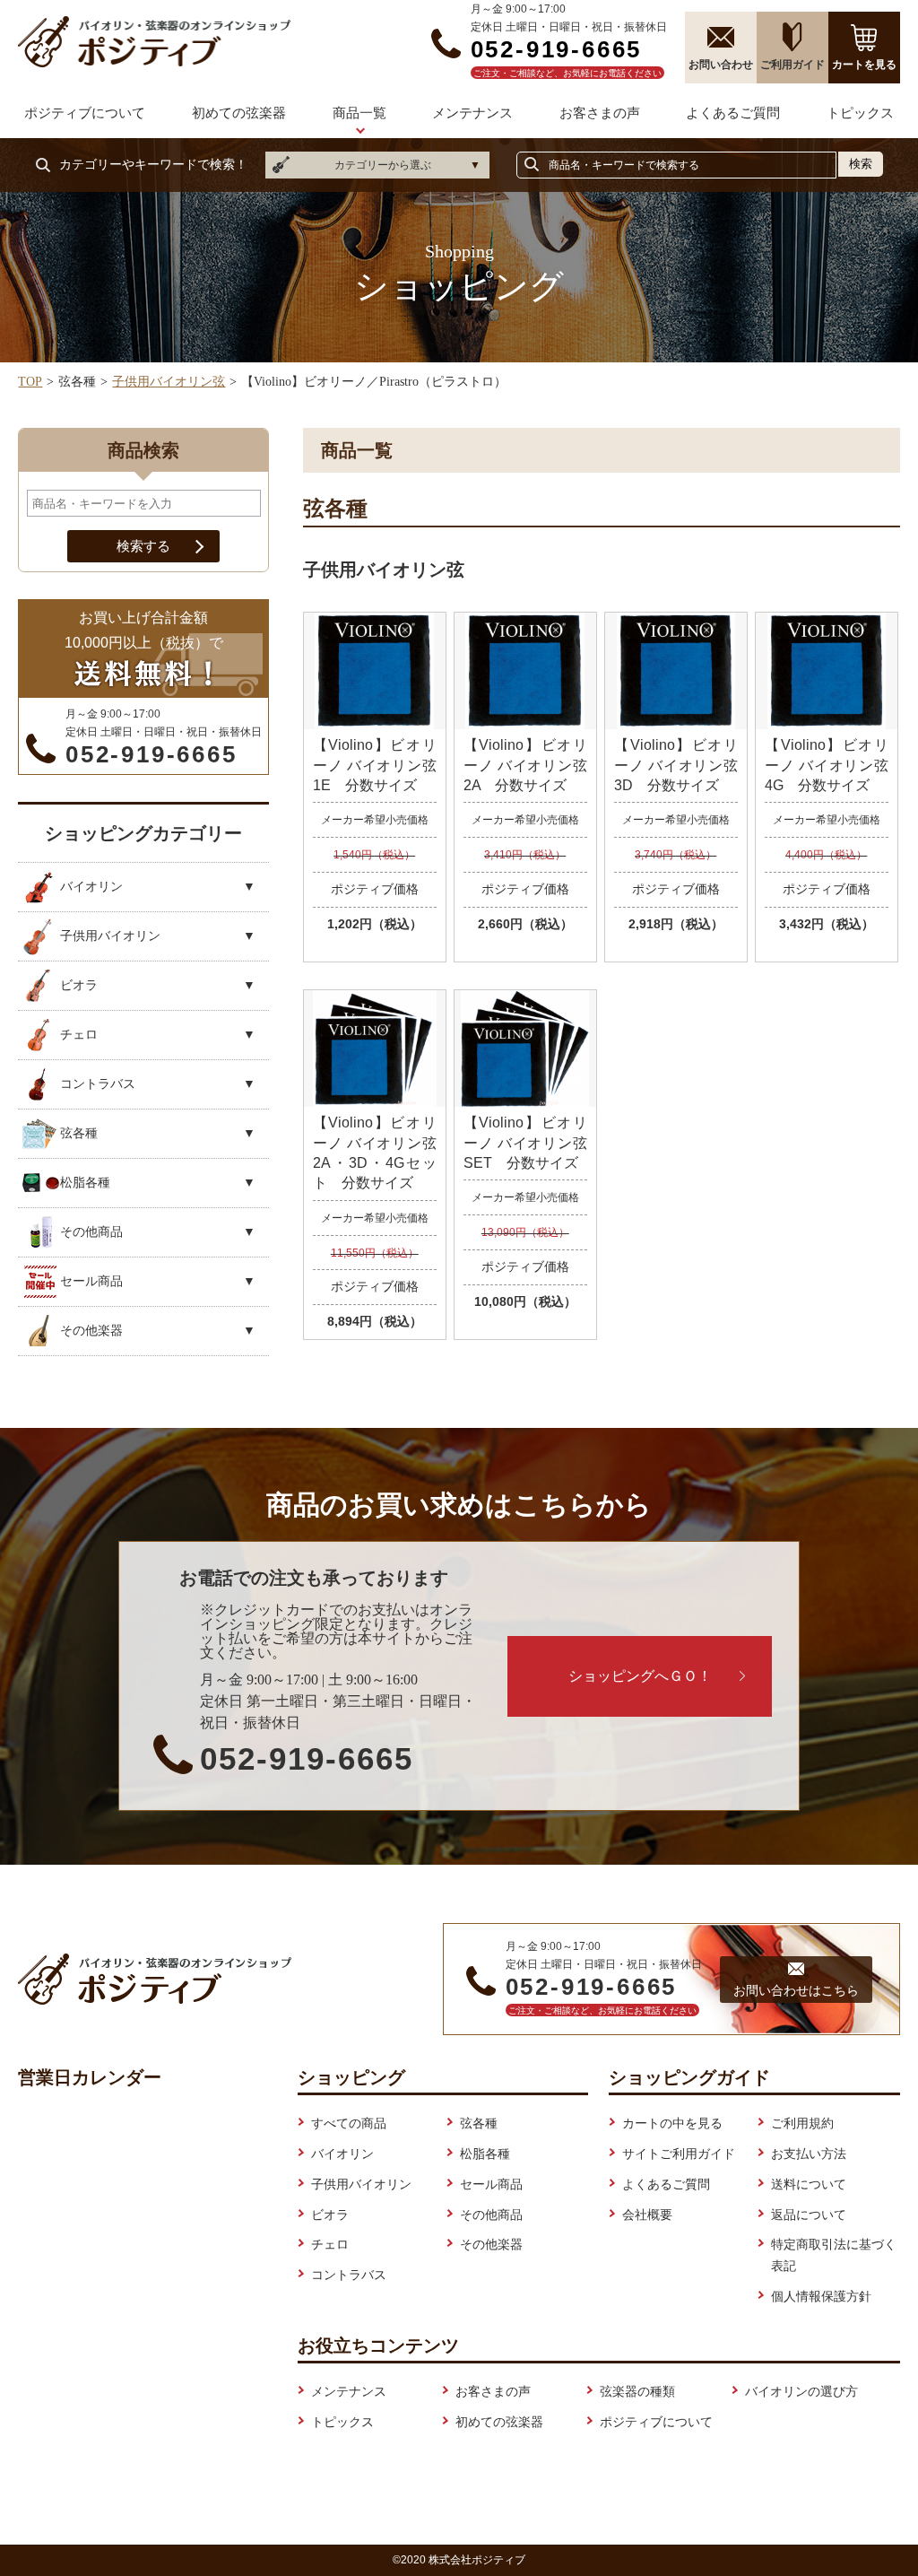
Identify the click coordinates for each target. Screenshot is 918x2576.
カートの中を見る (672, 2123)
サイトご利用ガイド (679, 2154)
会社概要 (647, 2215)
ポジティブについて (85, 113)
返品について (809, 2215)
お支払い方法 (809, 2154)
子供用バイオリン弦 (169, 382)
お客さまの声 (600, 113)
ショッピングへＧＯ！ (640, 1676)
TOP (30, 382)
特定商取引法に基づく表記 (834, 2255)
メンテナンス (472, 113)
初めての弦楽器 (239, 113)
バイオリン (342, 2154)
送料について (809, 2184)
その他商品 (491, 2215)
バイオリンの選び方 (801, 2391)
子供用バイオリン (361, 2184)
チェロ (330, 2244)
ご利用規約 (802, 2123)
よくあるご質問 (733, 113)
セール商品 (491, 2184)
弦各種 (479, 2123)
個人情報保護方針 (821, 2296)
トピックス (860, 113)
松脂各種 (485, 2154)
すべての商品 (349, 2123)
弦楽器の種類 (637, 2391)
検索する (143, 546)
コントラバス (349, 2275)
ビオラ (330, 2215)
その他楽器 (491, 2244)
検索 (861, 164)
